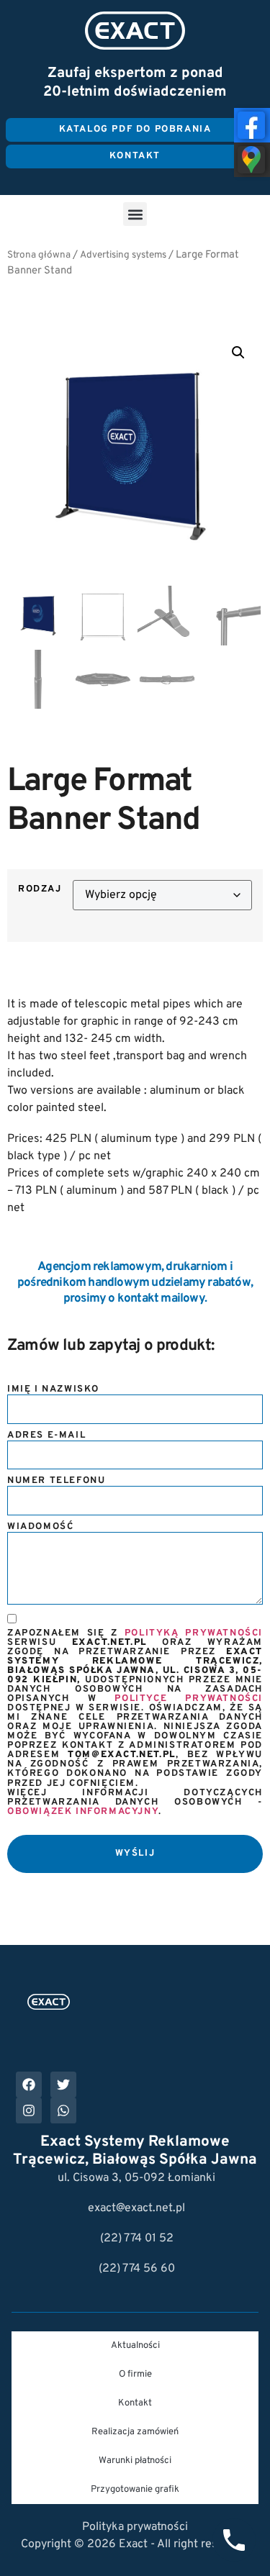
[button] (135, 214)
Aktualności (135, 2346)
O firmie (135, 2375)
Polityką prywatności (194, 1633)
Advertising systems (123, 255)
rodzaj (40, 890)
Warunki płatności (135, 2461)
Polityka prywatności (135, 2527)
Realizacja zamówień (135, 2432)
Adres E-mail (46, 1436)
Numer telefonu (56, 1481)
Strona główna (39, 255)
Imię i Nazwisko (53, 1390)
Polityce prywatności (189, 1699)
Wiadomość (40, 1527)
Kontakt (135, 2403)
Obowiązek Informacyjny (83, 1812)
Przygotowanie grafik (135, 2490)
